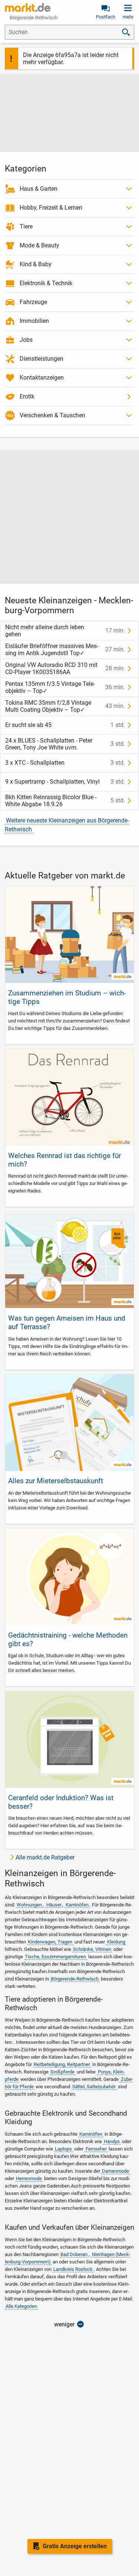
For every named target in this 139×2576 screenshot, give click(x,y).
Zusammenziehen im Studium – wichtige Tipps (67, 997)
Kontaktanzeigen (42, 378)
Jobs (26, 340)
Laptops (63, 2149)
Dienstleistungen (42, 359)
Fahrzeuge (33, 302)
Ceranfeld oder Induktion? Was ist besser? (61, 1802)
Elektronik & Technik (46, 283)
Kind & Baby (36, 264)
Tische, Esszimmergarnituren (55, 1957)
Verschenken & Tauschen (52, 415)
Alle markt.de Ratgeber (45, 1857)
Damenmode (115, 2171)
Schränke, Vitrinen (92, 1949)
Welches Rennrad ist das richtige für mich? (64, 1160)
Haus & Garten (39, 189)
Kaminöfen (77, 1905)
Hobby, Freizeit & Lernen (51, 208)
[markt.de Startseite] (28, 7)
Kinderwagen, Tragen (50, 1942)
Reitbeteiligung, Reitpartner (62, 2064)
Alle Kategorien (21, 2306)
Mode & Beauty (39, 245)
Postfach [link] (106, 17)
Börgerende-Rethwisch (75, 1979)
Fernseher (96, 2149)
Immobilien (34, 321)
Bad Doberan (74, 2254)
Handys (112, 2141)
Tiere (26, 226)
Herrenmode (29, 2178)
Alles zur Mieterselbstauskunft (56, 1481)
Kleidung (116, 1942)
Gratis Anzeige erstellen (75, 2546)
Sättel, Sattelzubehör (94, 2087)
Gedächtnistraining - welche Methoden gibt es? (68, 1639)
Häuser (54, 1905)
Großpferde (62, 2072)
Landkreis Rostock (73, 2269)
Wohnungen (29, 1905)
